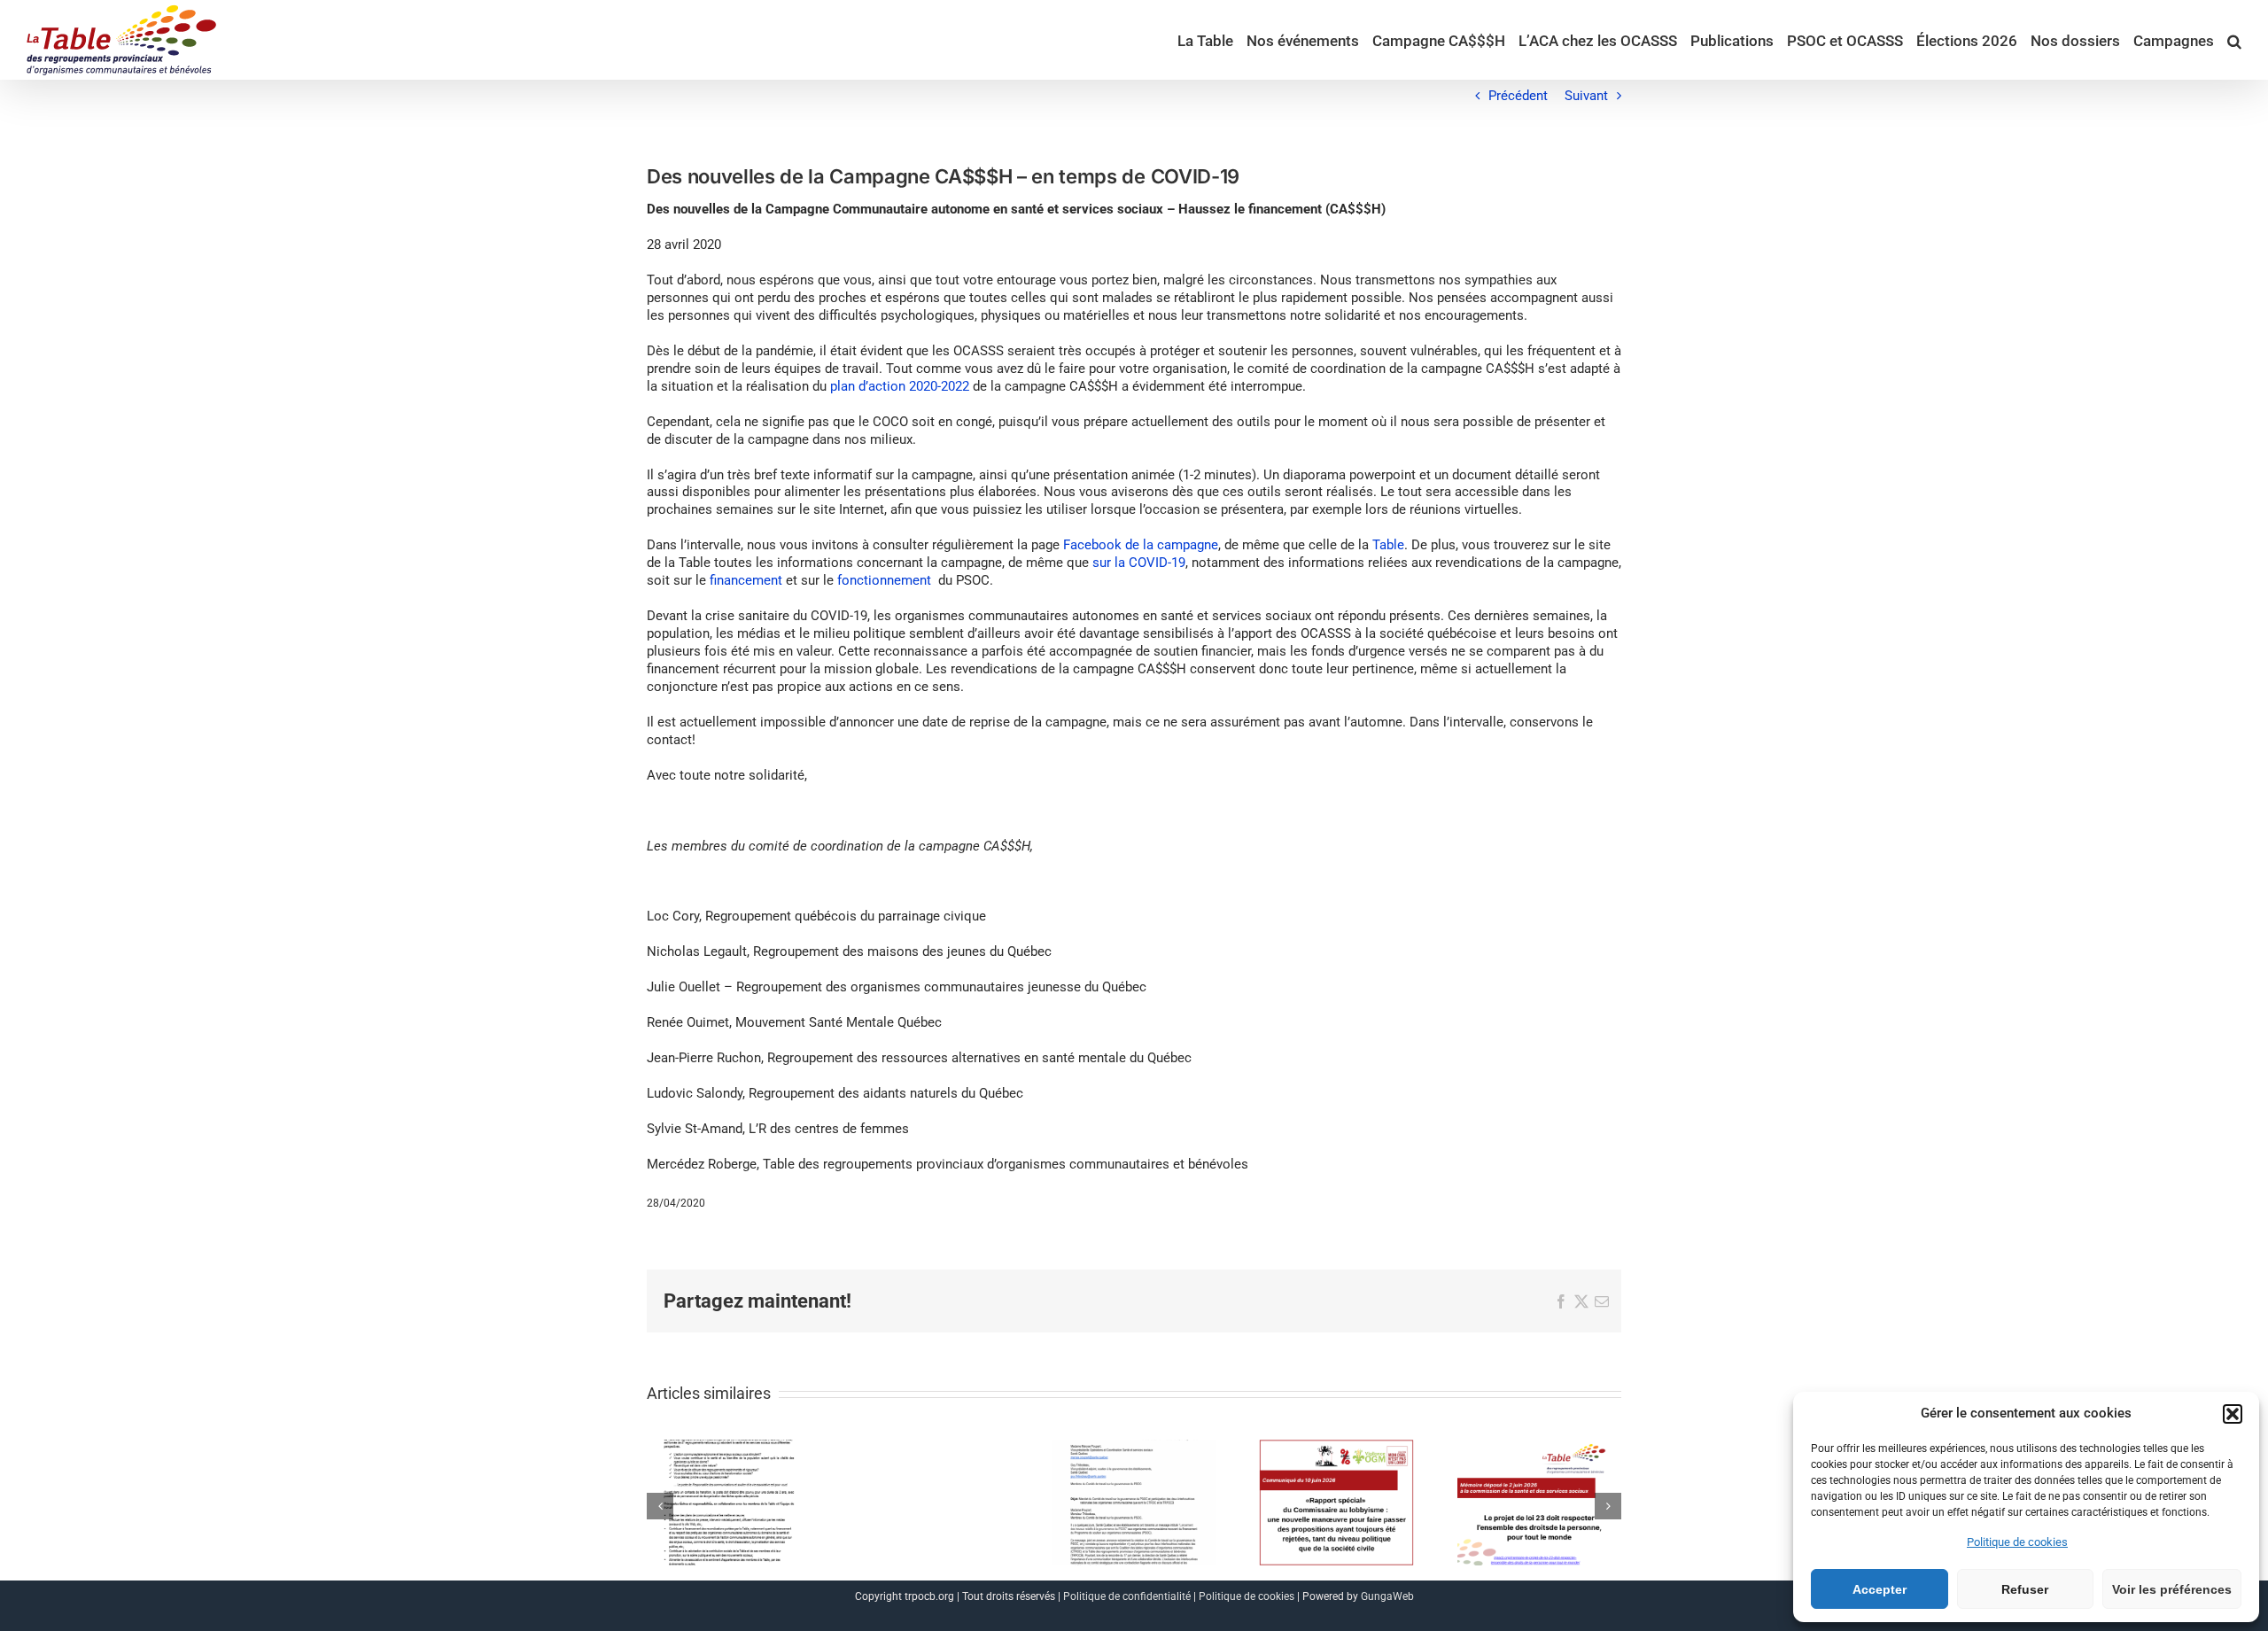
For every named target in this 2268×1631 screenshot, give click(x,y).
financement (746, 580)
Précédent (1518, 96)
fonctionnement (884, 580)
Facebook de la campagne (1141, 545)
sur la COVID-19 (1139, 563)
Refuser (2025, 1589)
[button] (2233, 1414)
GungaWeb (1387, 1596)
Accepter (1880, 1589)
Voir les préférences (2172, 1589)
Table (1388, 545)
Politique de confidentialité (1127, 1596)
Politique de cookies (2017, 1542)
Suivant (1586, 96)
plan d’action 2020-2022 (900, 386)
